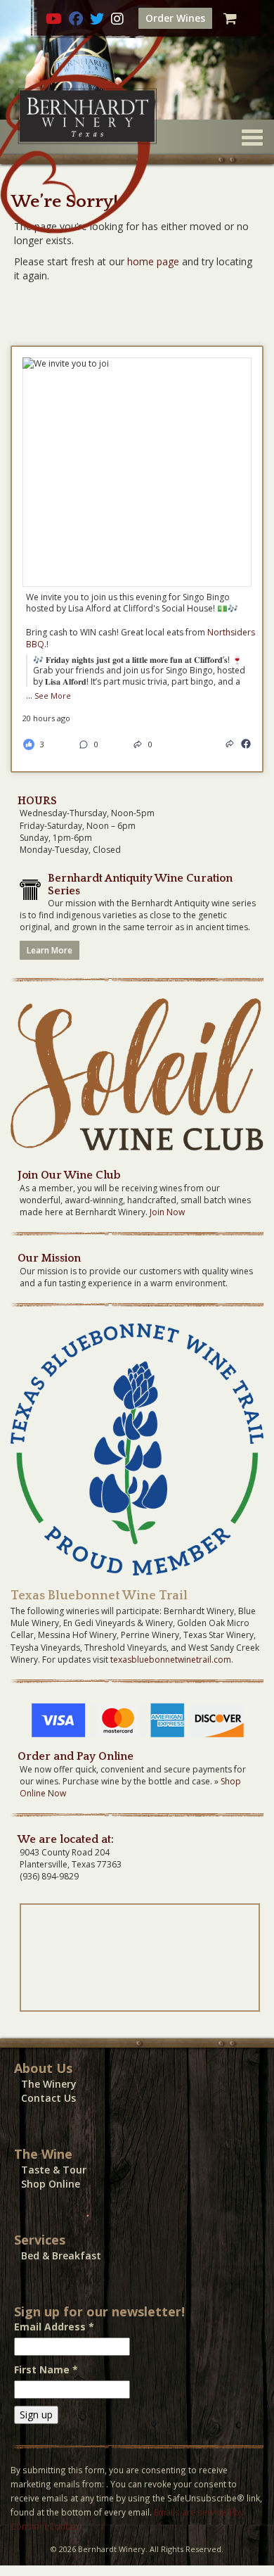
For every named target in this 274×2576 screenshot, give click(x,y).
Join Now (167, 1212)
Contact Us (48, 2098)
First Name (46, 2369)
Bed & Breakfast (61, 2255)
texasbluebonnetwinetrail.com (171, 1660)
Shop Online (51, 2184)
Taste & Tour (54, 2170)
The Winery (49, 2084)
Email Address (54, 2327)
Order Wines (175, 18)
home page (153, 261)
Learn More (50, 950)
